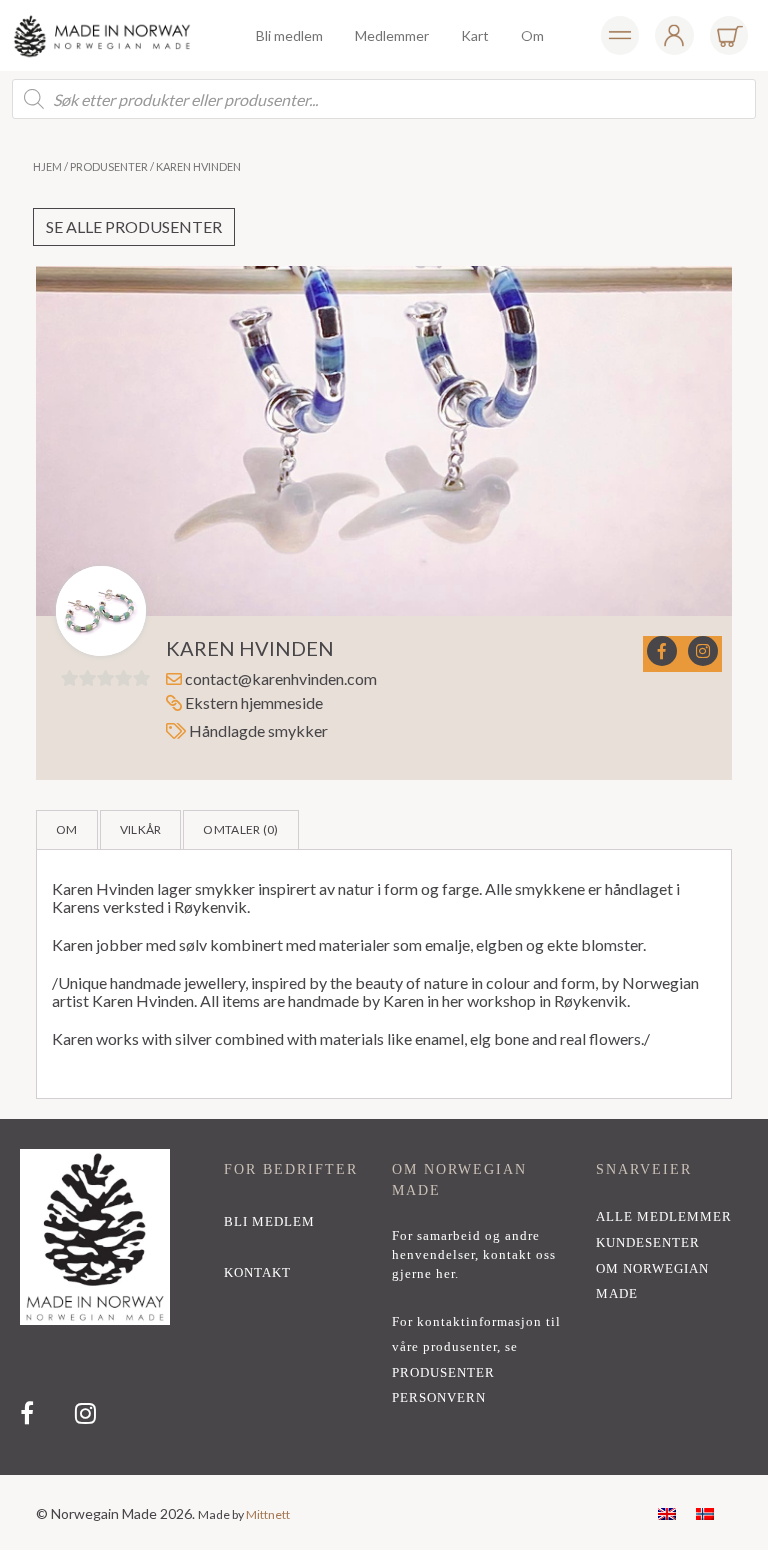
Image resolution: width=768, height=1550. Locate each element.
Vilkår (141, 829)
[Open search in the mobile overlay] (384, 99)
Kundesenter (648, 1243)
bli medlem (269, 1222)
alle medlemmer (664, 1217)
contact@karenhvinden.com (281, 678)
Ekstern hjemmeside (252, 702)
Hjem (47, 166)
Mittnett (268, 1514)
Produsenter (109, 166)
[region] (384, 1297)
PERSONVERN (439, 1398)
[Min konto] (620, 35)
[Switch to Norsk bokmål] (705, 1512)
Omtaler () (240, 829)
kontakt (257, 1273)
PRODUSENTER (443, 1373)
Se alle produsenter (134, 226)
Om (67, 829)
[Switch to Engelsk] (667, 1512)
